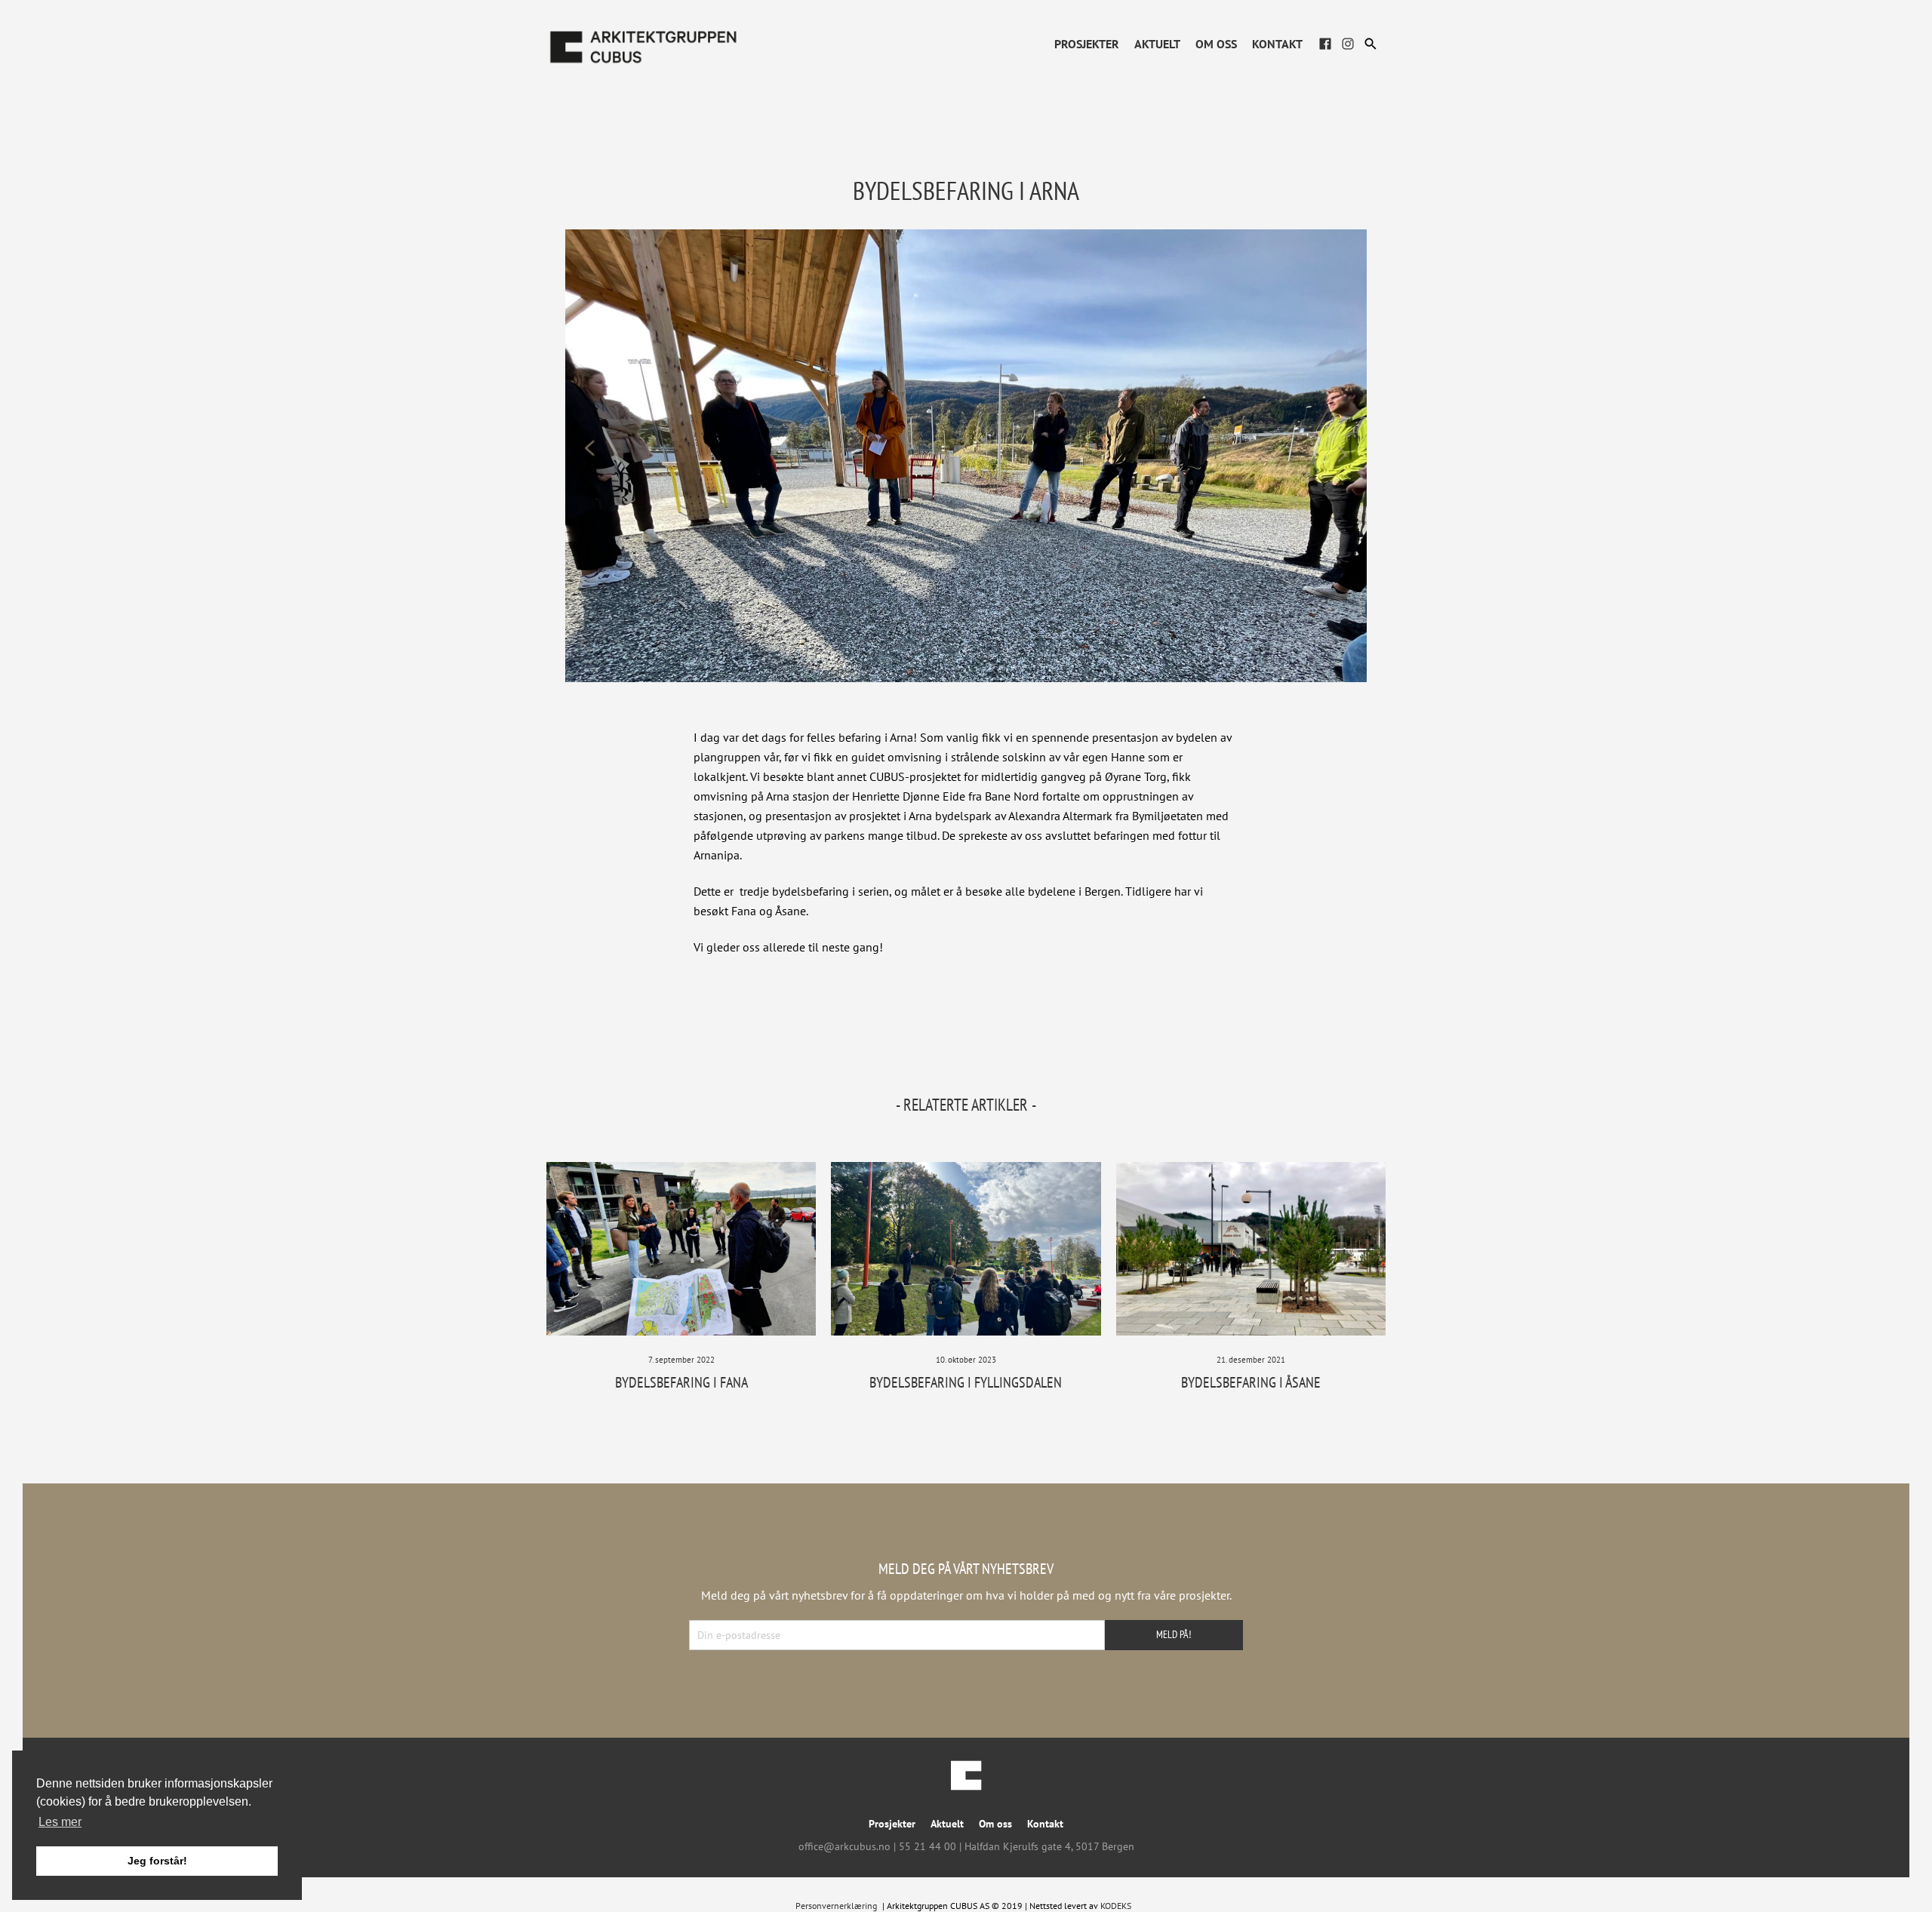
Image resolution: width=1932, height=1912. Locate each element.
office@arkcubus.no (844, 1846)
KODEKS (1116, 1906)
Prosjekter (1087, 44)
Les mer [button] (60, 1822)
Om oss (1216, 44)
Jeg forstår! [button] (157, 1861)
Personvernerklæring (836, 1906)
